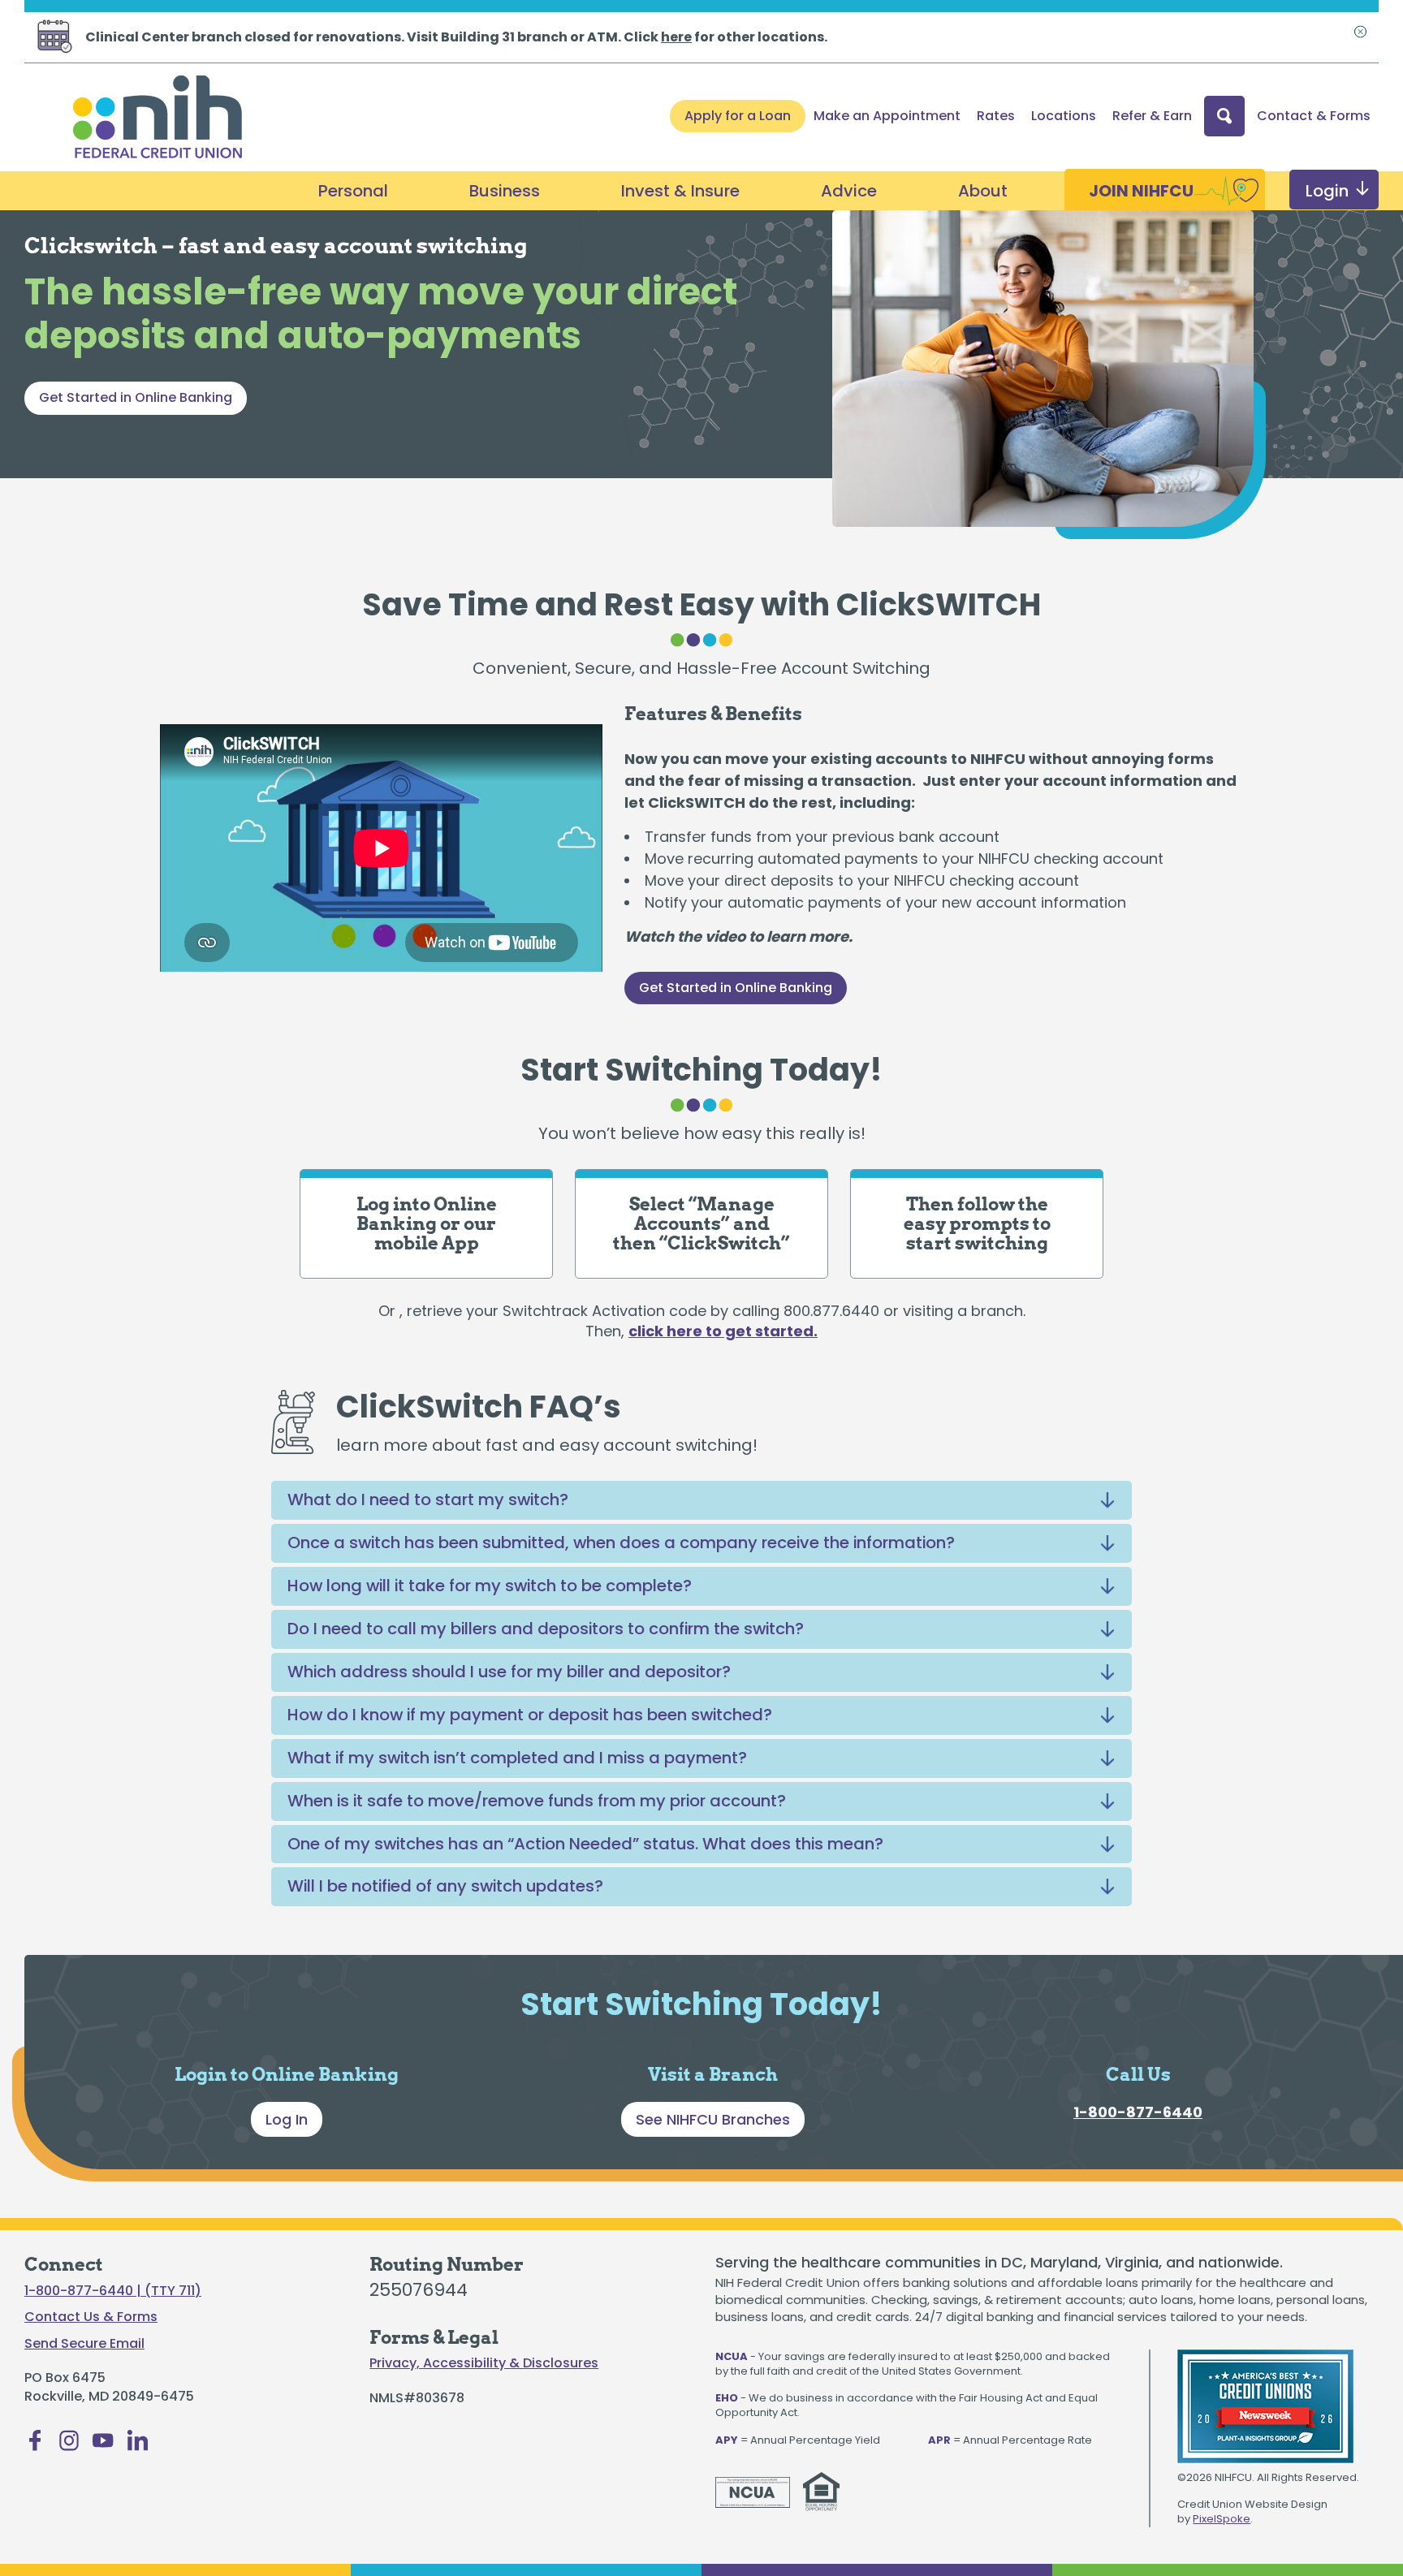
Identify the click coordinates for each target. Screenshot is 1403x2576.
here (676, 37)
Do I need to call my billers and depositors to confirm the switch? (546, 1629)
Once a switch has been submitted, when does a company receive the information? (621, 1543)
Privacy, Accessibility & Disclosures (484, 2363)
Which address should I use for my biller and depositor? (509, 1672)
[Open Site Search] (1224, 116)
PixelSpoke (1222, 2519)
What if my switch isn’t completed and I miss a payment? (517, 1758)
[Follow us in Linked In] (137, 2445)
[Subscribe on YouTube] (103, 2445)
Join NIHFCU (1141, 191)
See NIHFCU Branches (713, 2119)
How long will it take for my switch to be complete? (490, 1586)
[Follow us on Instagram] (69, 2445)
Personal (353, 191)
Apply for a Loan (738, 116)
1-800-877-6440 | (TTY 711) (113, 2291)
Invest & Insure (680, 191)
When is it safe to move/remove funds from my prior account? (537, 1801)
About (983, 191)
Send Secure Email (84, 2344)
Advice (849, 191)
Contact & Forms (1314, 116)
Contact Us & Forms (91, 2317)
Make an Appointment (887, 116)
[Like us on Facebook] (35, 2445)
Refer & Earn (1152, 116)
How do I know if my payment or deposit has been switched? (530, 1715)
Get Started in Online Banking (136, 397)
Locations (1064, 116)
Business (505, 191)
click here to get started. (723, 1331)
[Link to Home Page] (158, 119)
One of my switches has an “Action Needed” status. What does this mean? (585, 1844)
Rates (996, 116)
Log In (287, 2119)
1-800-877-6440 (1138, 2112)
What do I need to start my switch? (428, 1499)
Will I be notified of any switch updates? (445, 1886)
